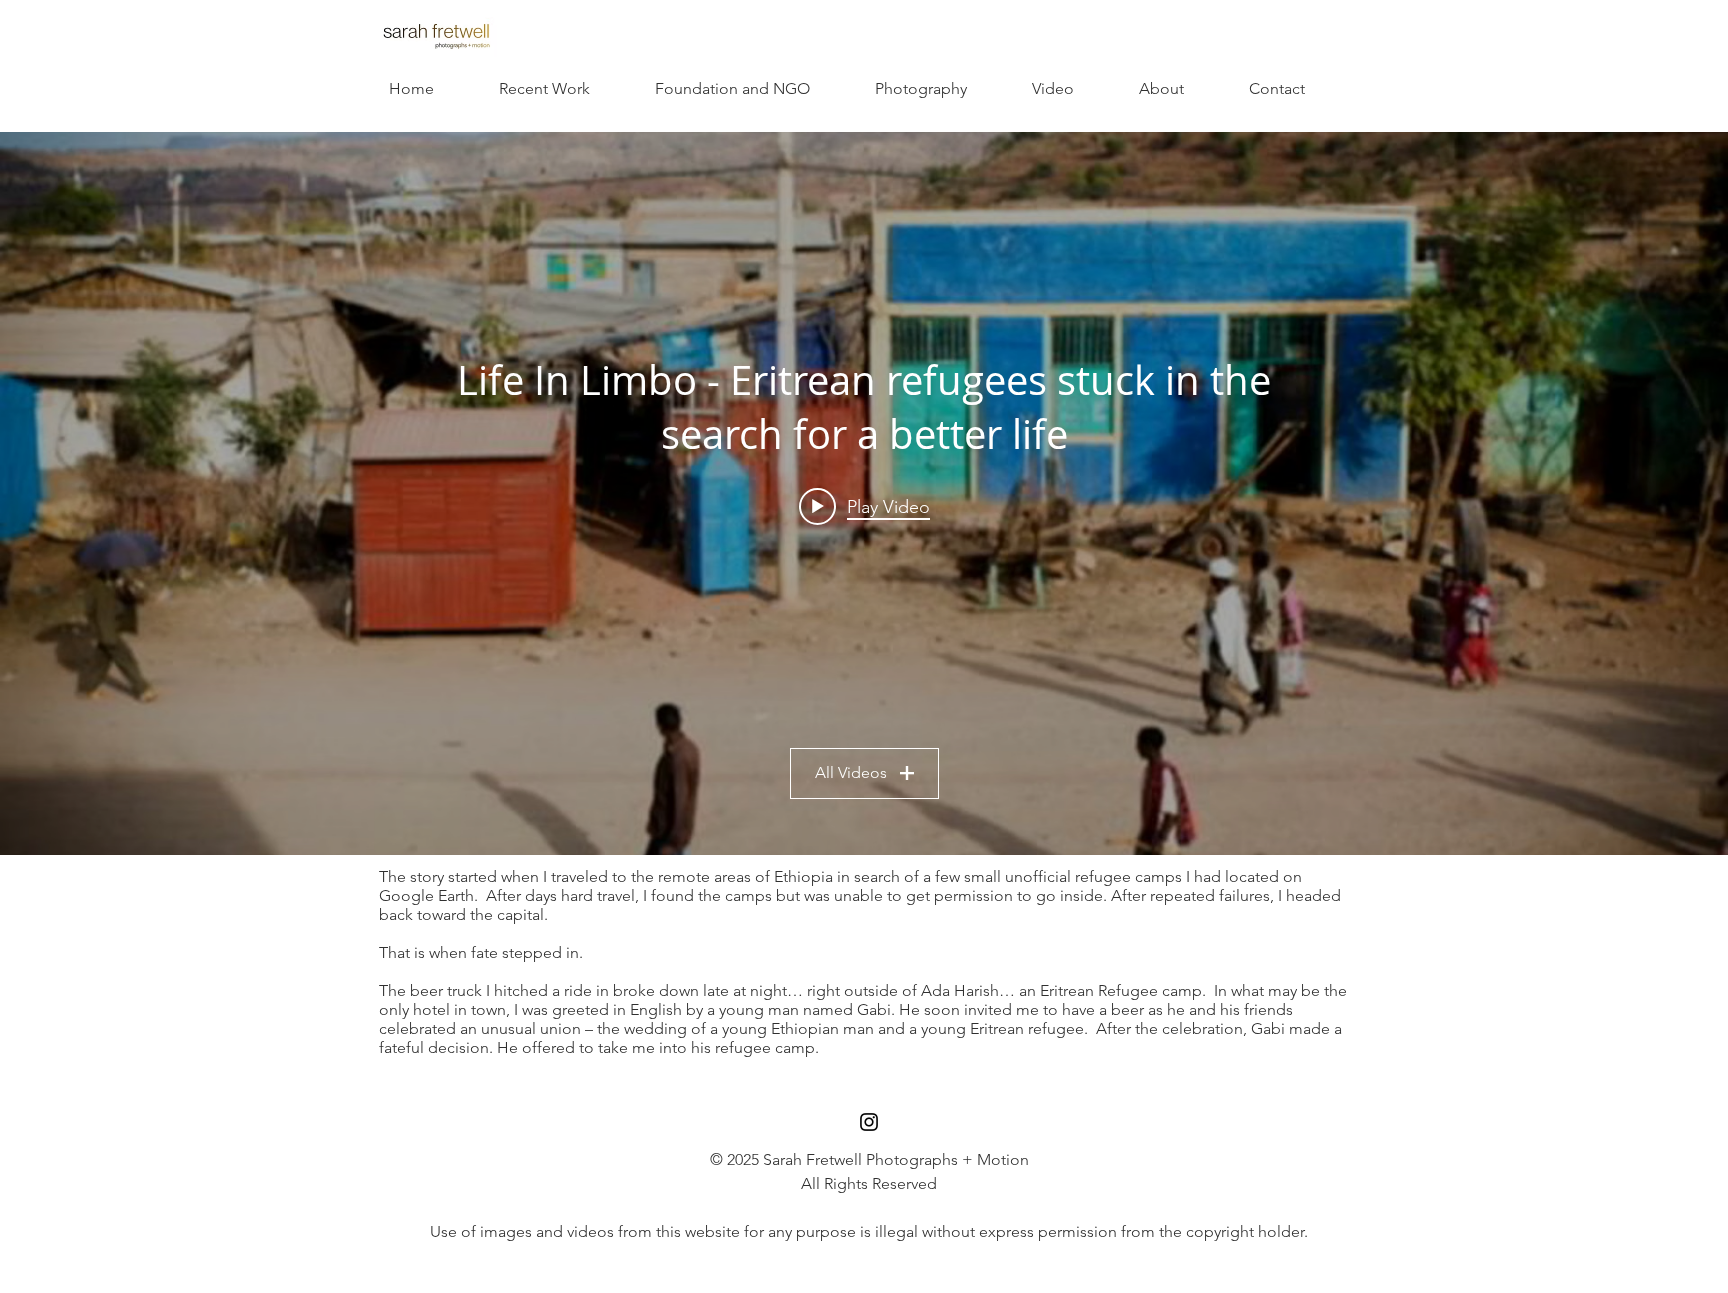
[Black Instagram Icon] (869, 1122)
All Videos (851, 772)
